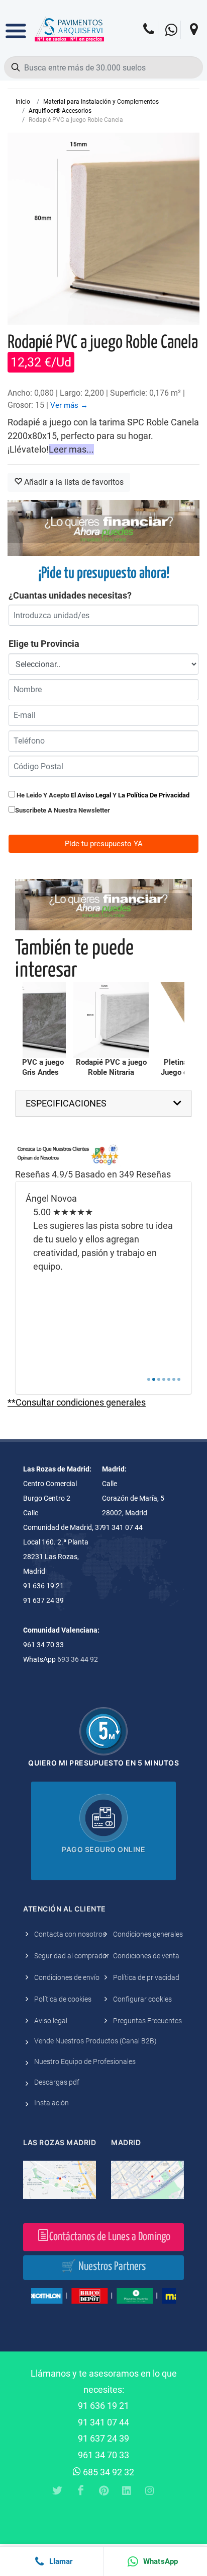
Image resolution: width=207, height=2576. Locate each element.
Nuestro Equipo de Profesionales (85, 2062)
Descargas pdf (57, 2082)
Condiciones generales (148, 1934)
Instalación (51, 2103)
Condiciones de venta (146, 1956)
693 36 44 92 (78, 1659)
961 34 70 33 (103, 2455)
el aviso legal (91, 795)
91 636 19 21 (103, 2406)
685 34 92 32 (108, 2472)
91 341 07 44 (103, 2422)
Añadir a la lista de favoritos (73, 482)
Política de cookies (63, 1999)
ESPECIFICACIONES (66, 1103)
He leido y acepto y (102, 795)
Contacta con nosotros (70, 1934)
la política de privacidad (154, 795)
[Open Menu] (16, 24)
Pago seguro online (103, 1849)
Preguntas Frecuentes (147, 2021)
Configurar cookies (142, 1999)
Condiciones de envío (67, 1977)
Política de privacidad (146, 1977)
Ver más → (69, 405)
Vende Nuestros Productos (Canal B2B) (95, 2041)
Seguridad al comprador (72, 1956)
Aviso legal (51, 2021)
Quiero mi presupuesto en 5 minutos (103, 1763)
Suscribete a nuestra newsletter (63, 810)
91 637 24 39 (103, 2438)
